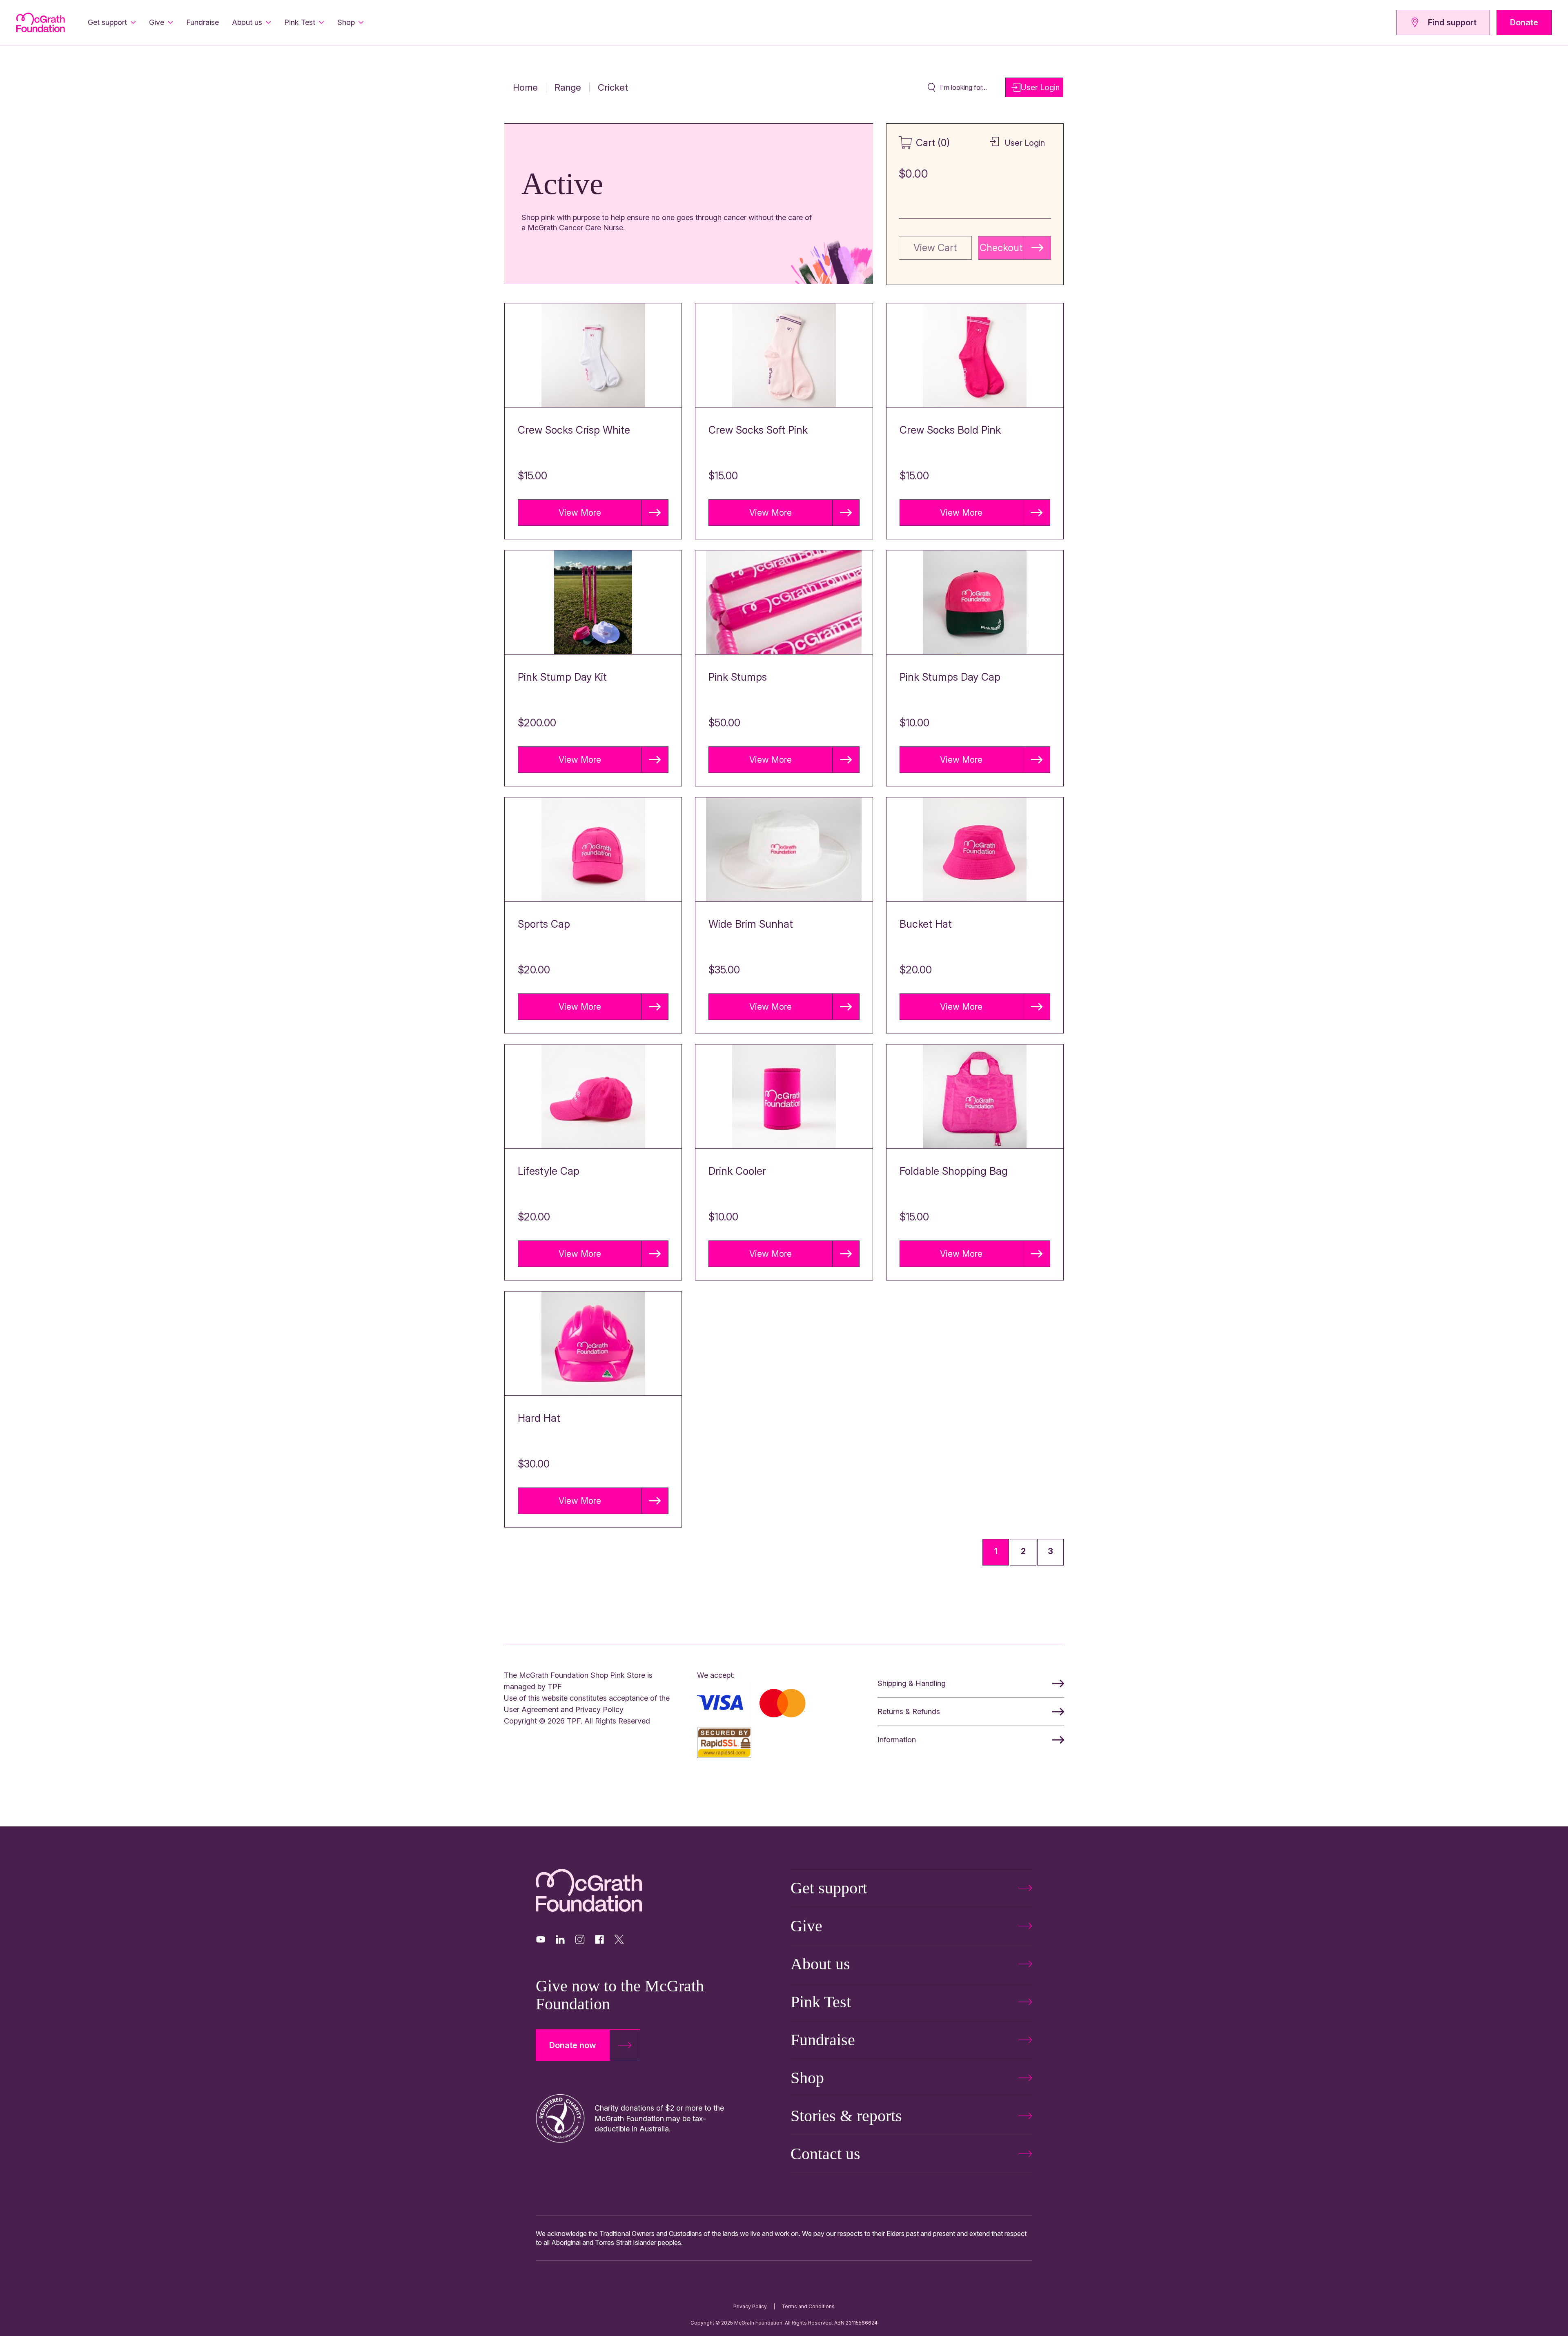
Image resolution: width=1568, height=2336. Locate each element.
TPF (555, 1687)
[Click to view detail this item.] (593, 355)
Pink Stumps (738, 677)
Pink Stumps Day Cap (950, 677)
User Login (1040, 87)
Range (568, 87)
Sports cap (544, 924)
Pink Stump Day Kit (562, 677)
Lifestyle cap (549, 1171)
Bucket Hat (926, 924)
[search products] (931, 87)
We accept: (716, 1675)
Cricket (613, 87)
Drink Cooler (737, 1171)
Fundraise (203, 22)
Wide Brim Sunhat (751, 924)
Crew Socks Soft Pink (758, 430)
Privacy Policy (599, 1709)
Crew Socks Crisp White (574, 430)
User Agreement (531, 1709)
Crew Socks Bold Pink (950, 430)
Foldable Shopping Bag (954, 1171)
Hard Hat (539, 1418)
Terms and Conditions (808, 2306)
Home (525, 87)
